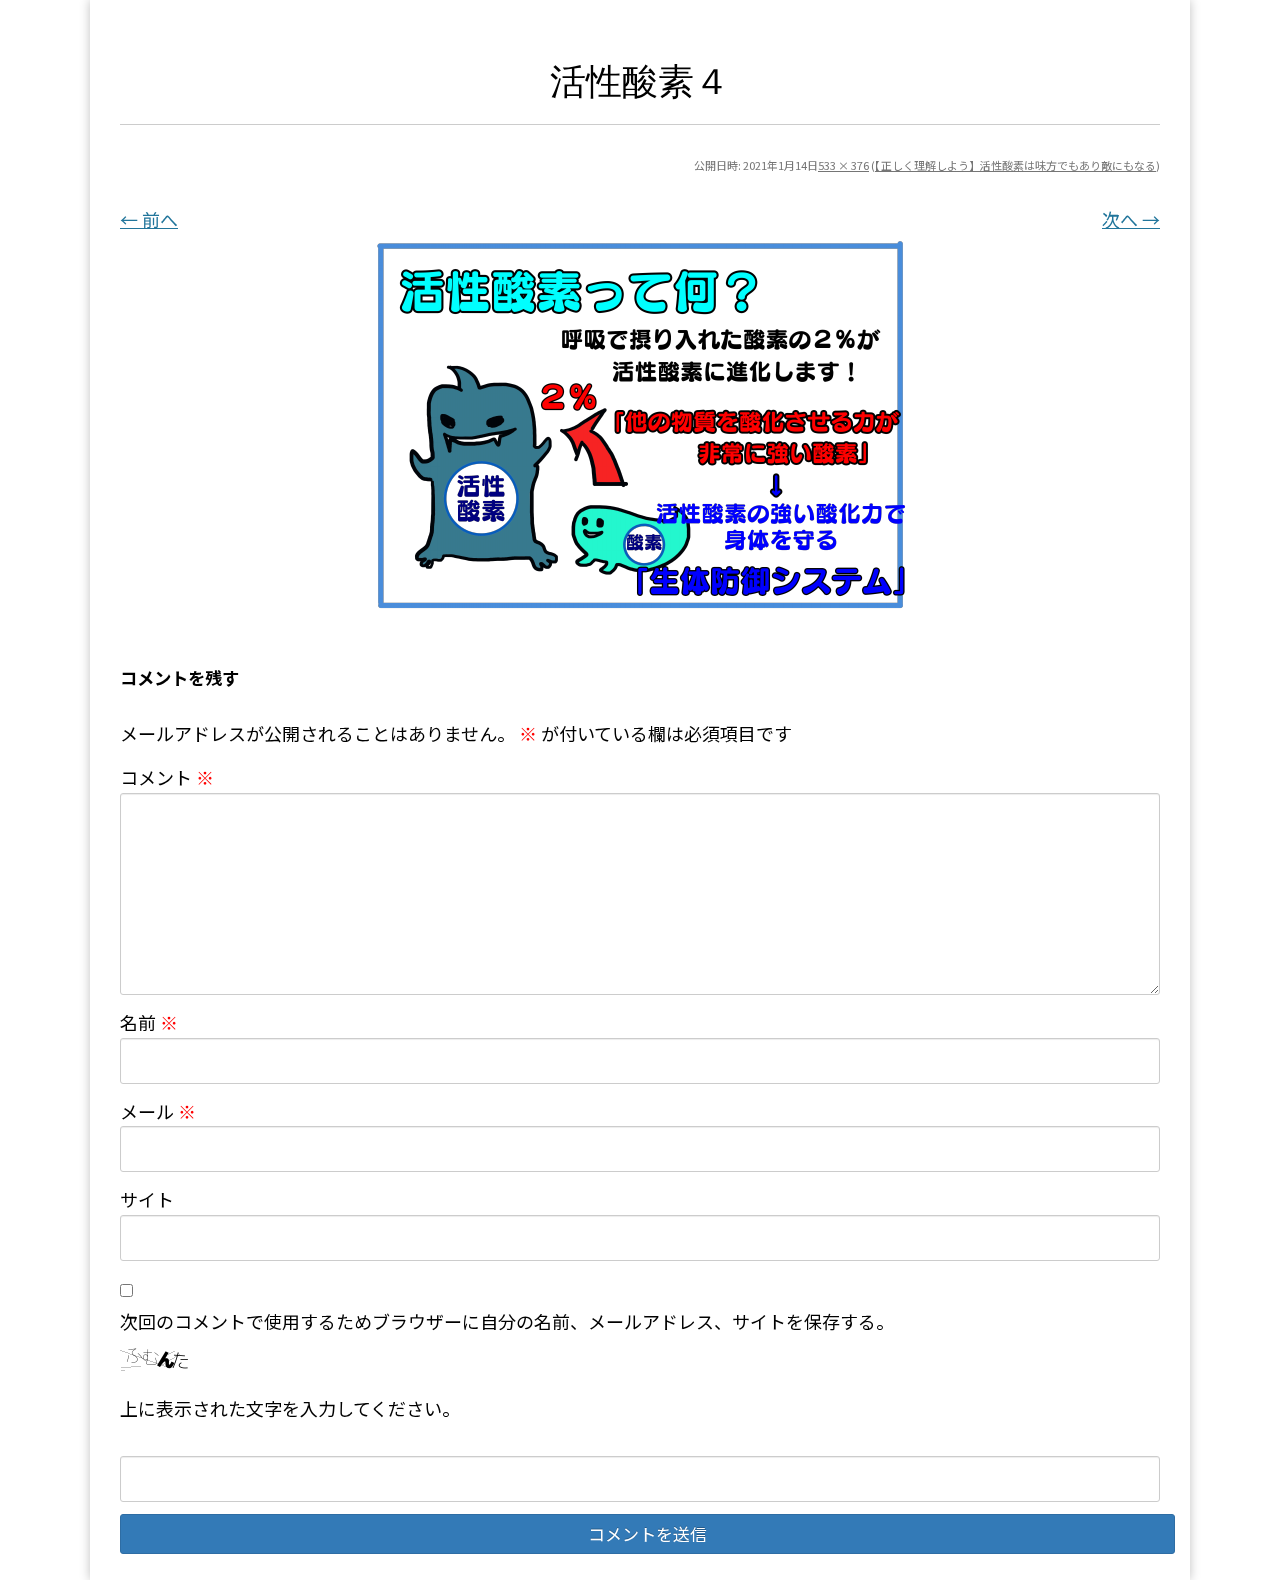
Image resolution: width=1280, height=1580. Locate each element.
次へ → (1131, 219)
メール (158, 1111)
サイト (147, 1199)
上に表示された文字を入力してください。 (290, 1408)
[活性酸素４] (640, 425)
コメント (167, 777)
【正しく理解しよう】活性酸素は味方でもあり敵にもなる (1015, 165)
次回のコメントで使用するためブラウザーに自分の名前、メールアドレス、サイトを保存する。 (507, 1321)
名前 (149, 1022)
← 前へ (149, 219)
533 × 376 (843, 165)
